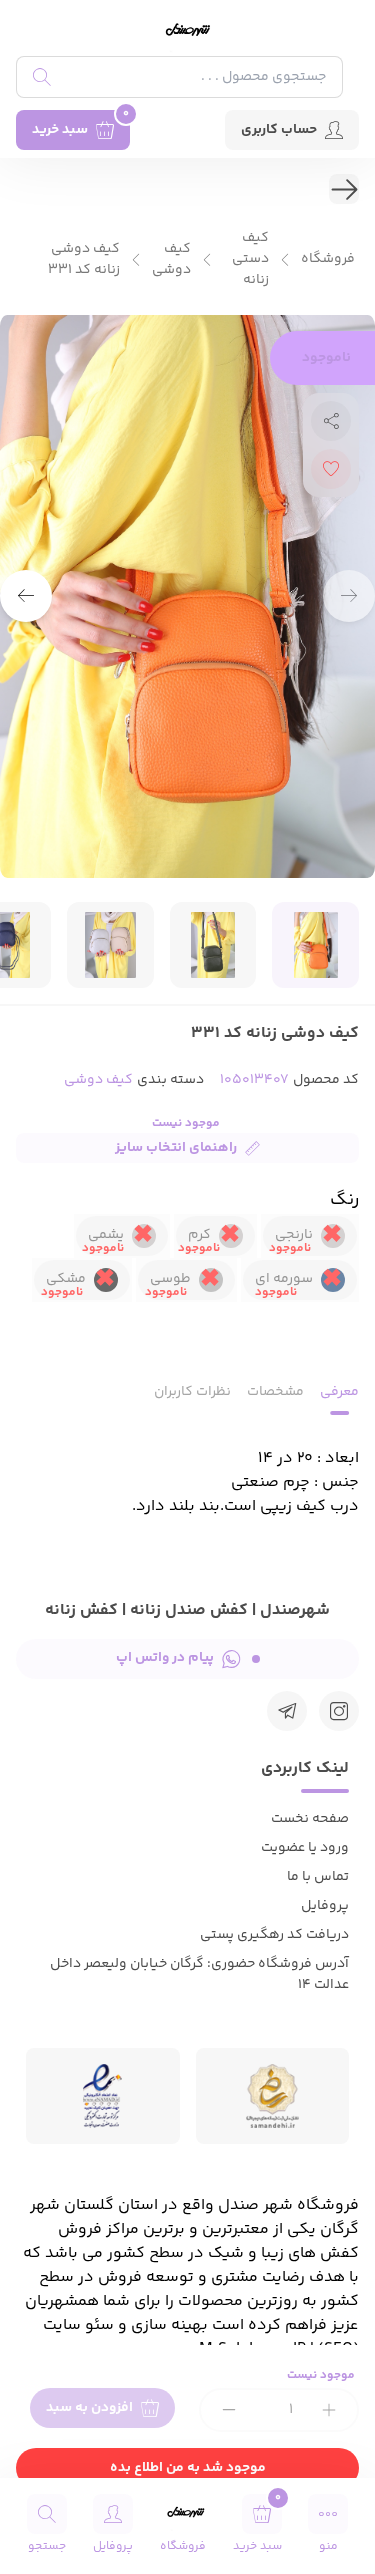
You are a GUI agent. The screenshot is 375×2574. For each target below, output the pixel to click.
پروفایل (325, 1906)
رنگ (344, 1200)
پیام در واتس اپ (165, 1658)
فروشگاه (328, 259)
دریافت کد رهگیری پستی (274, 1935)
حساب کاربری (279, 130)
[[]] (287, 1711)
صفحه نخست (310, 1819)
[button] (26, 596)
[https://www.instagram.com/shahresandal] (339, 1711)
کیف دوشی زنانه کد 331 (84, 260)
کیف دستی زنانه (250, 259)
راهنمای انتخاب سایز (176, 1148)
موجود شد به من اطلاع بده (188, 2468)
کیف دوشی (171, 260)
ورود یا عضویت (305, 1848)
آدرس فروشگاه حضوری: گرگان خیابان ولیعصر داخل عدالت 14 (199, 1974)
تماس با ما (318, 1877)
